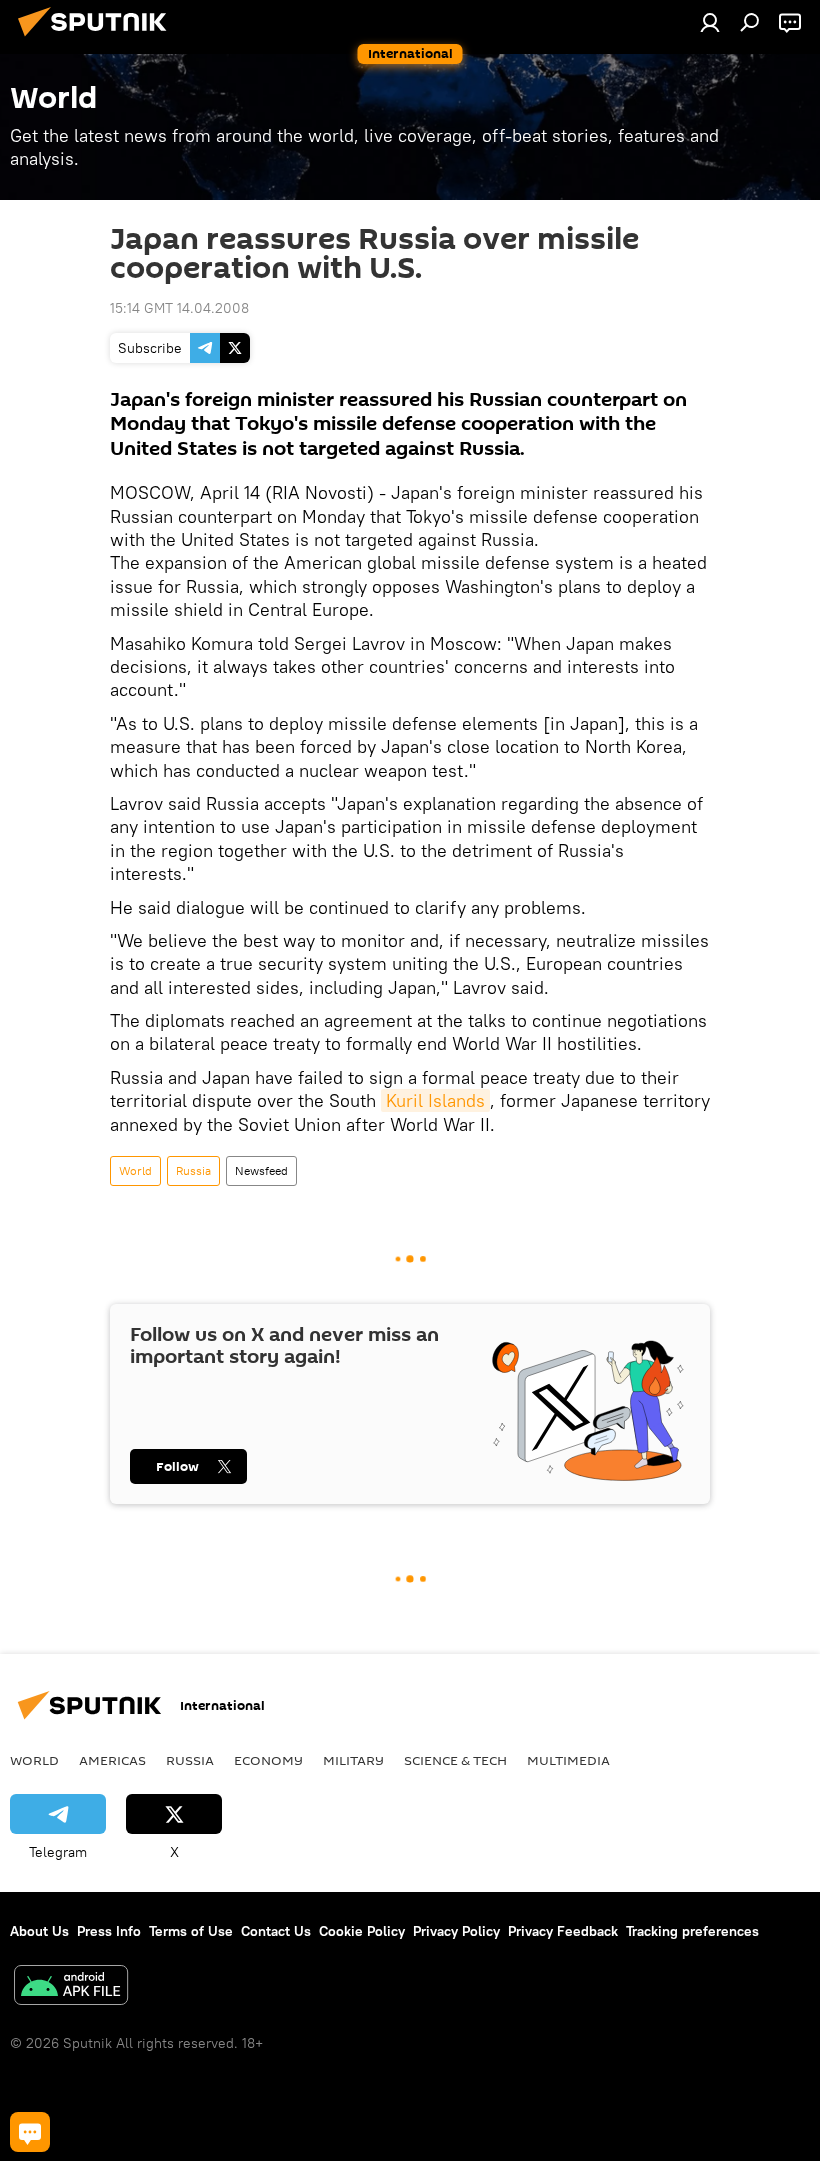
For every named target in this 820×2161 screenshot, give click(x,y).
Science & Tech (455, 1760)
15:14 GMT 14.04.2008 (179, 308)
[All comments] (30, 2132)
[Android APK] (71, 1987)
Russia (193, 1170)
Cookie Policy (362, 1931)
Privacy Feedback (563, 1931)
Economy (268, 1760)
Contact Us (276, 1931)
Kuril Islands (435, 1100)
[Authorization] (710, 22)
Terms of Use (191, 1931)
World (135, 1170)
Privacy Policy (456, 1931)
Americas (112, 1760)
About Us (39, 1931)
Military (353, 1760)
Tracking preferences (692, 1931)
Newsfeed (261, 1170)
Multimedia (568, 1760)
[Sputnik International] (98, 39)
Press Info (109, 1931)
